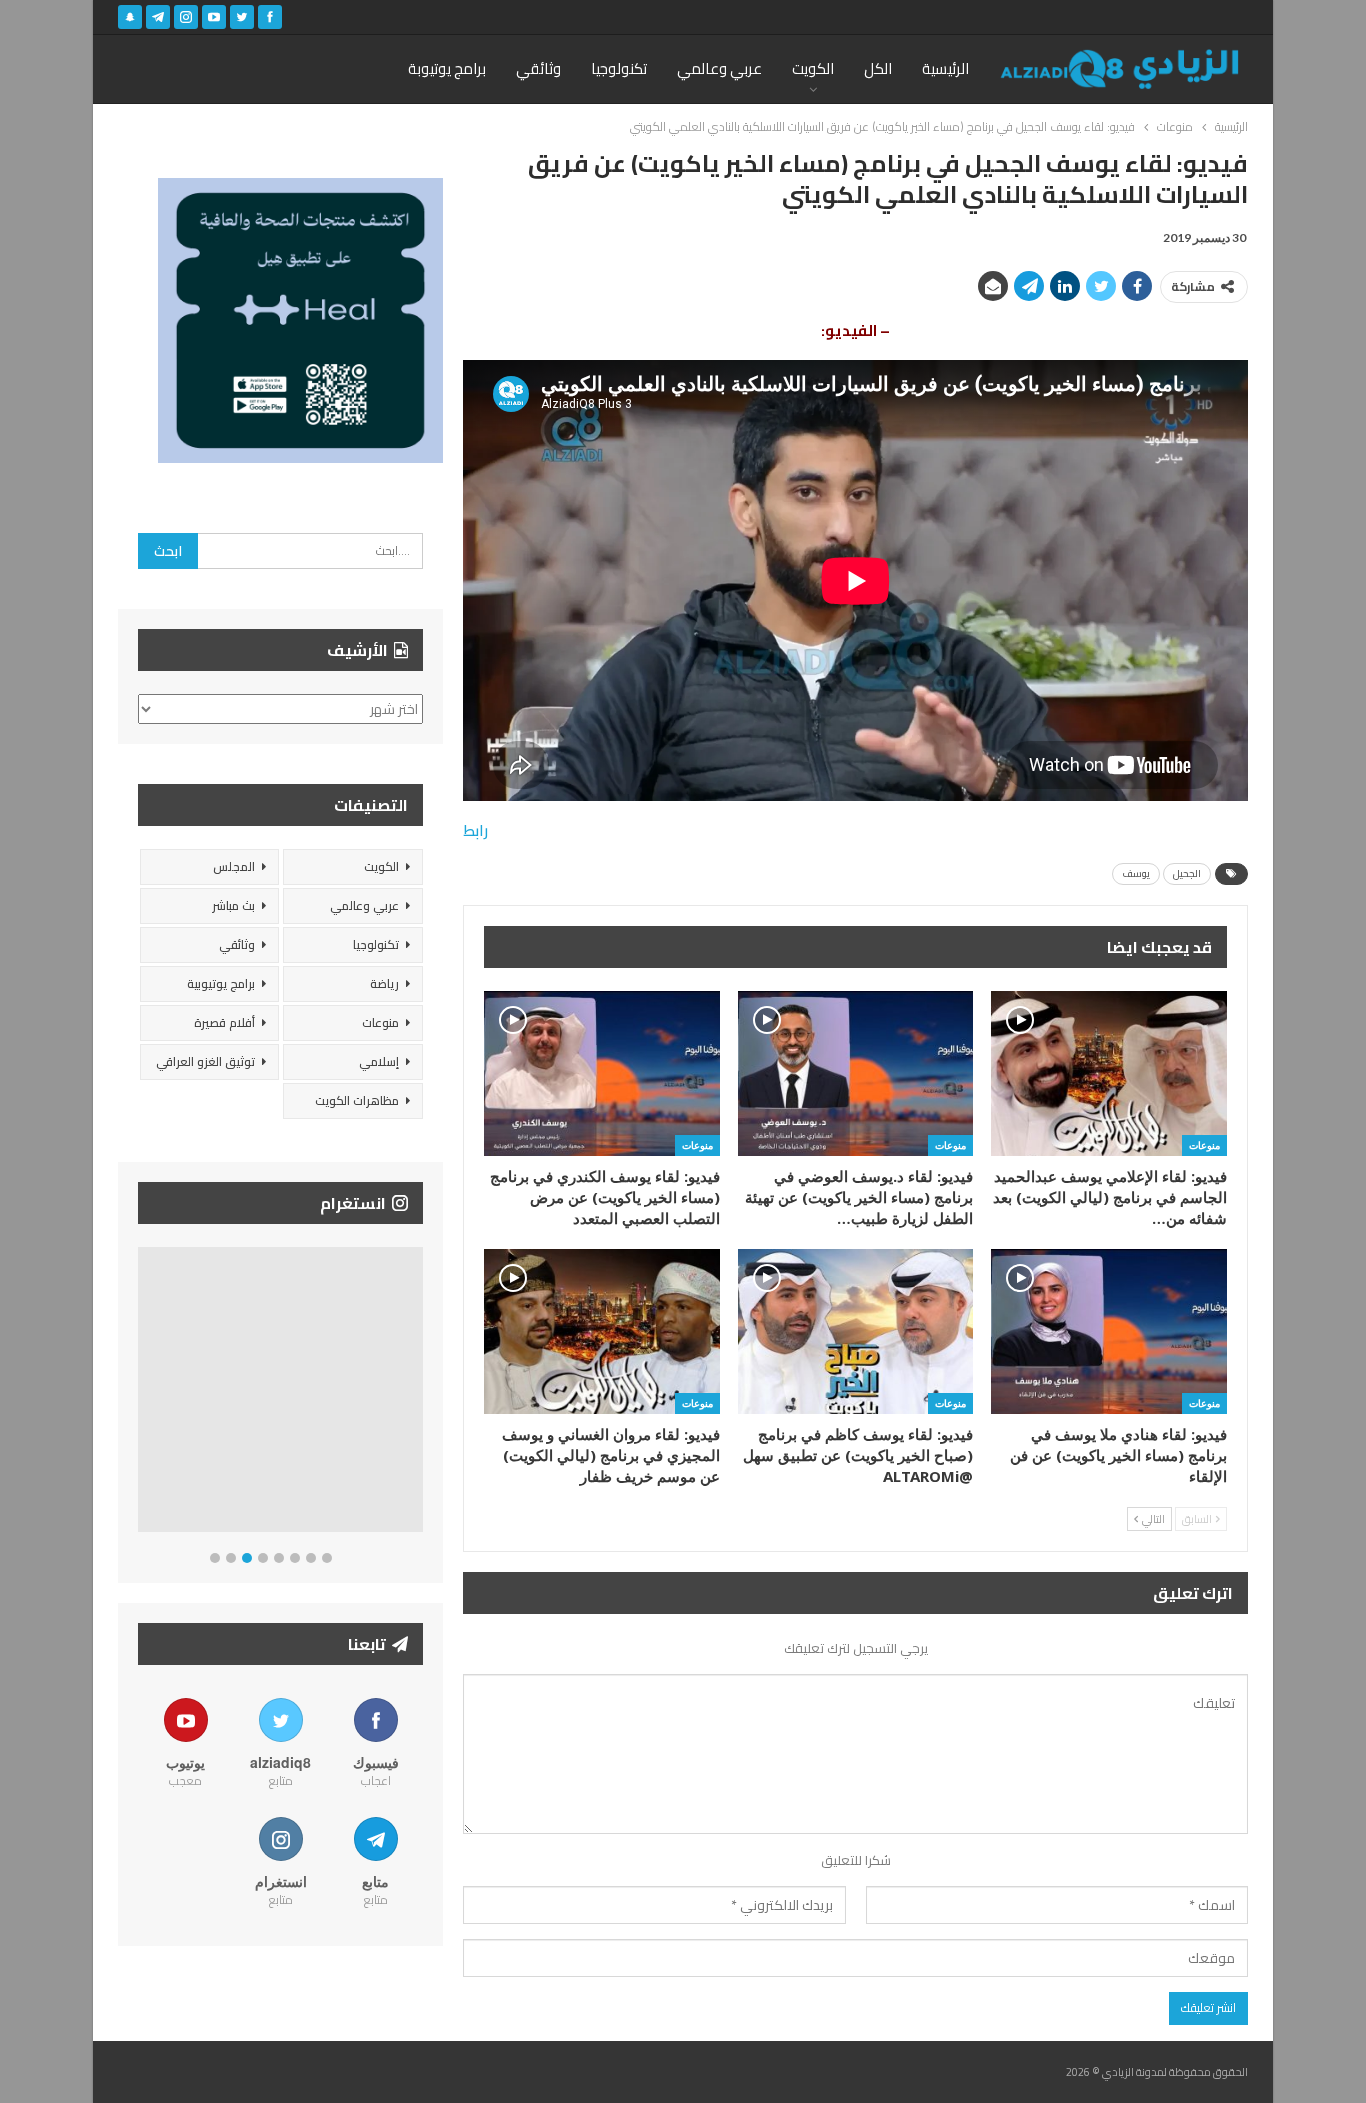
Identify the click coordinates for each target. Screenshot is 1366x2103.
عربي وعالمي (719, 68)
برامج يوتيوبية (221, 983)
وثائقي (538, 68)
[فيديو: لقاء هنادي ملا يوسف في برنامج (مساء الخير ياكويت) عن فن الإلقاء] (1109, 1331)
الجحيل (1187, 873)
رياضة (384, 983)
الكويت (813, 68)
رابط (475, 830)
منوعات (1204, 1145)
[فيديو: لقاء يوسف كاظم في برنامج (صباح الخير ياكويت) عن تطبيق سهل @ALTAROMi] (856, 1331)
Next (418, 1393)
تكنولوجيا (619, 68)
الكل (878, 68)
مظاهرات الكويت (357, 1100)
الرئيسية (945, 68)
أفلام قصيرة (224, 1022)
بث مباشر (233, 905)
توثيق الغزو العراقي (205, 1061)
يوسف (1136, 873)
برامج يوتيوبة (447, 68)
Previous (143, 1393)
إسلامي (379, 1061)
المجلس (234, 866)
